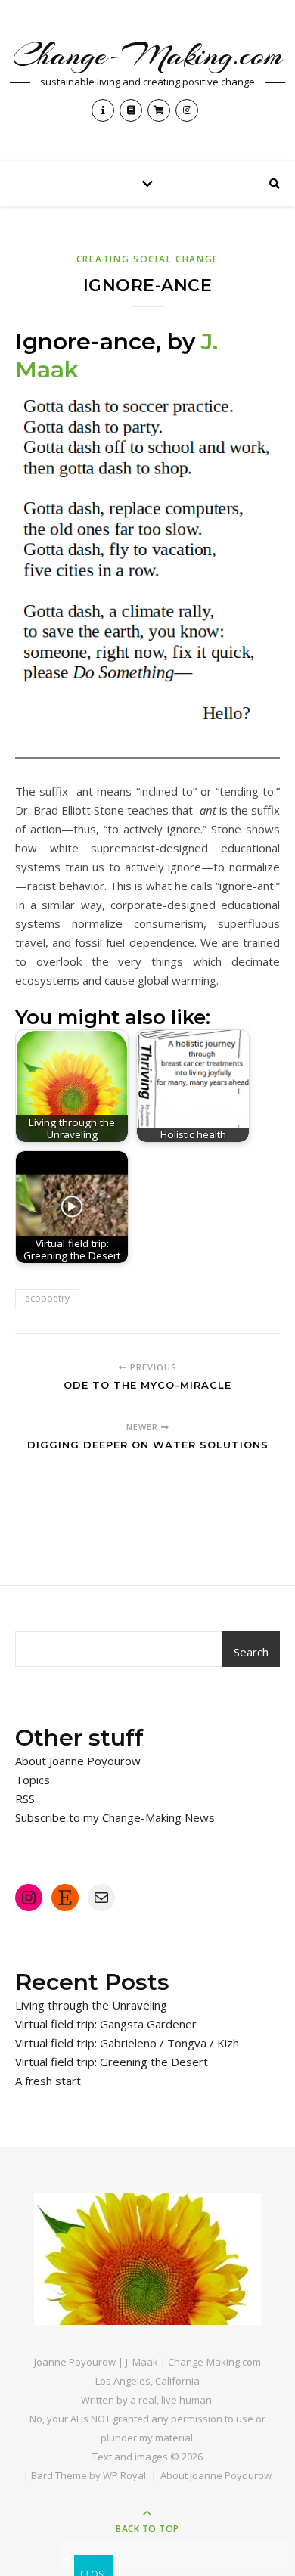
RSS (25, 1799)
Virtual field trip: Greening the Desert (112, 2062)
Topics (33, 1780)
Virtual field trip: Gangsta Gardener (106, 2024)
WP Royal (124, 2475)
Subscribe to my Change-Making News (115, 1817)
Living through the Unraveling (91, 2005)
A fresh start (48, 2081)
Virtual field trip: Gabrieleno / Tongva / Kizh (127, 2043)
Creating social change (147, 259)
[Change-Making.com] (147, 2259)
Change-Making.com (148, 55)
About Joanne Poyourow (78, 1761)
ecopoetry (47, 1298)
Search (251, 1652)
